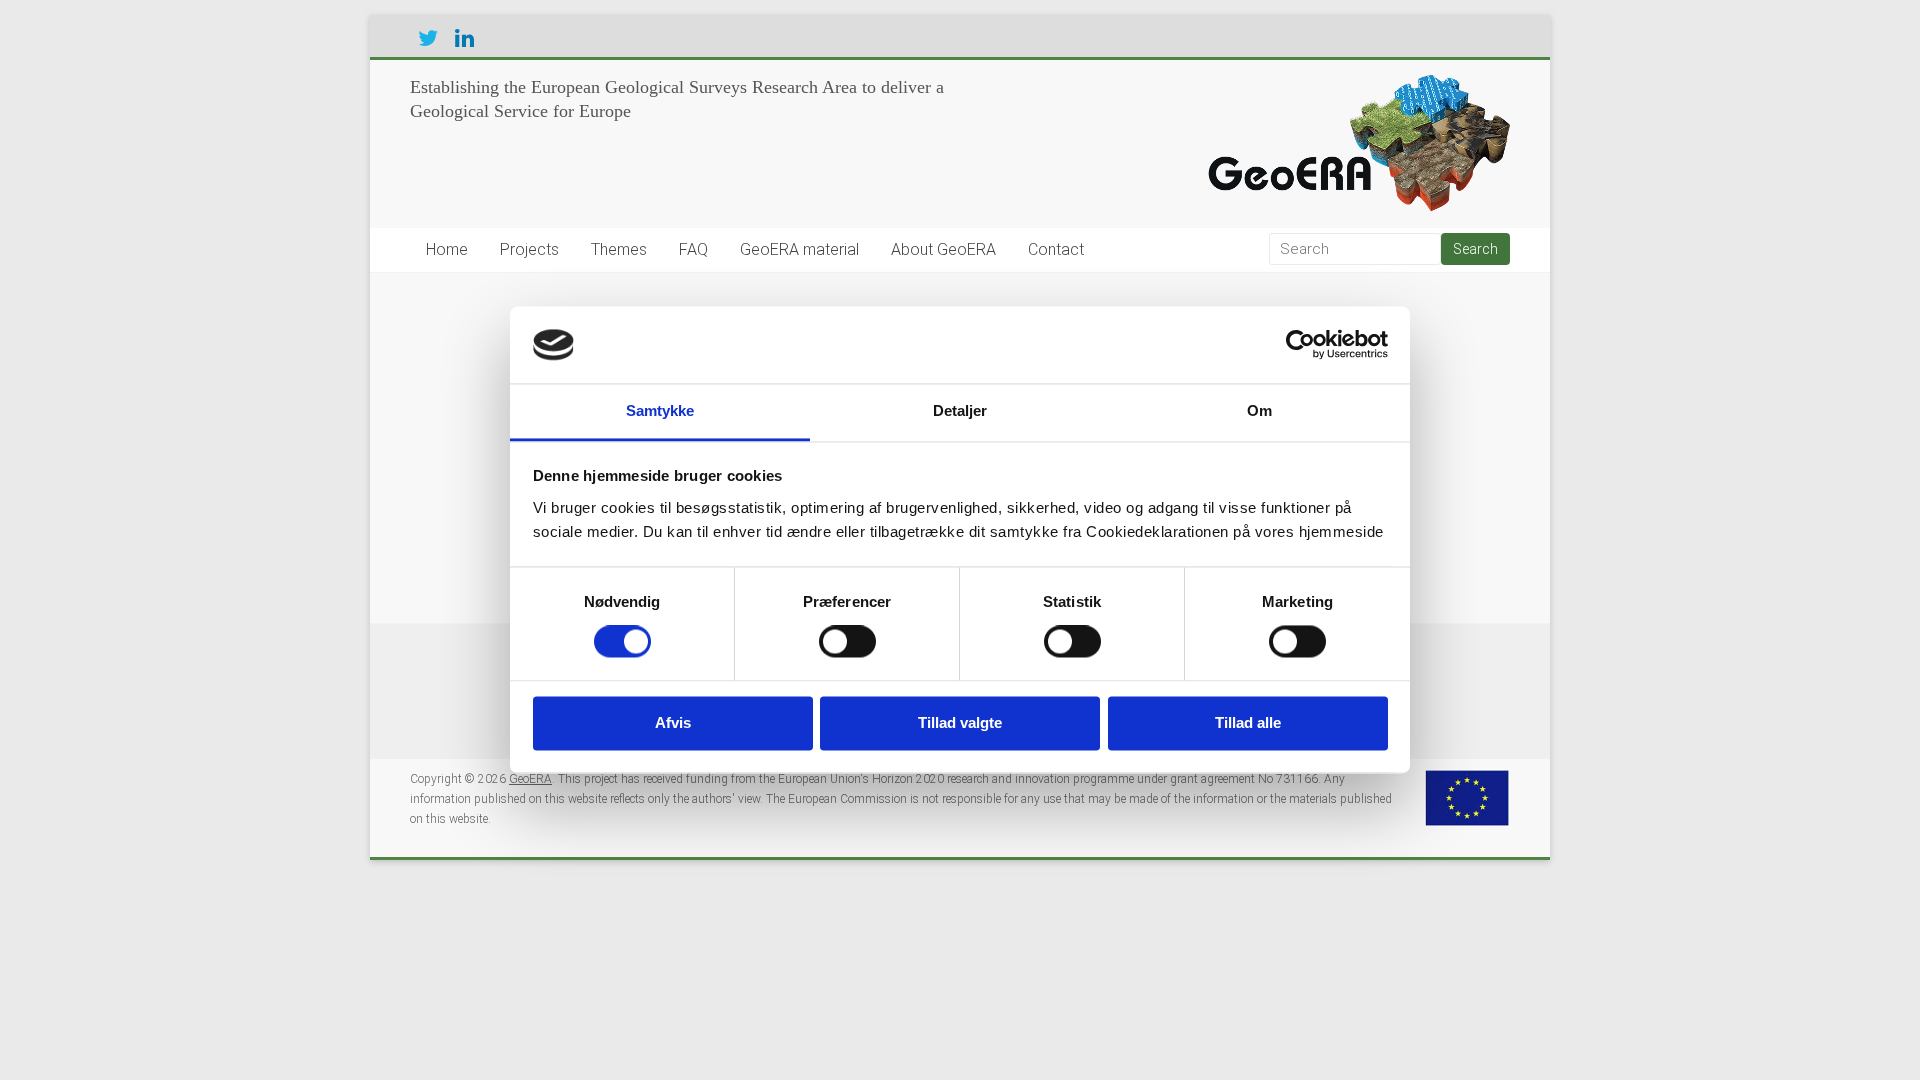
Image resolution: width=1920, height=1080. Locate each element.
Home (447, 249)
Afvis (673, 722)
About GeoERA (943, 249)
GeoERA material (799, 249)
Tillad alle (1248, 722)
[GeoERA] (1354, 85)
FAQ (693, 249)
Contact (1056, 249)
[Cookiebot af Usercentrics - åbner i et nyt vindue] (1300, 345)
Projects (529, 249)
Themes (619, 249)
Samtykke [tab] (660, 410)
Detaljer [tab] (960, 410)
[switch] (847, 642)
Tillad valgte (960, 722)
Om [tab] (1259, 410)
